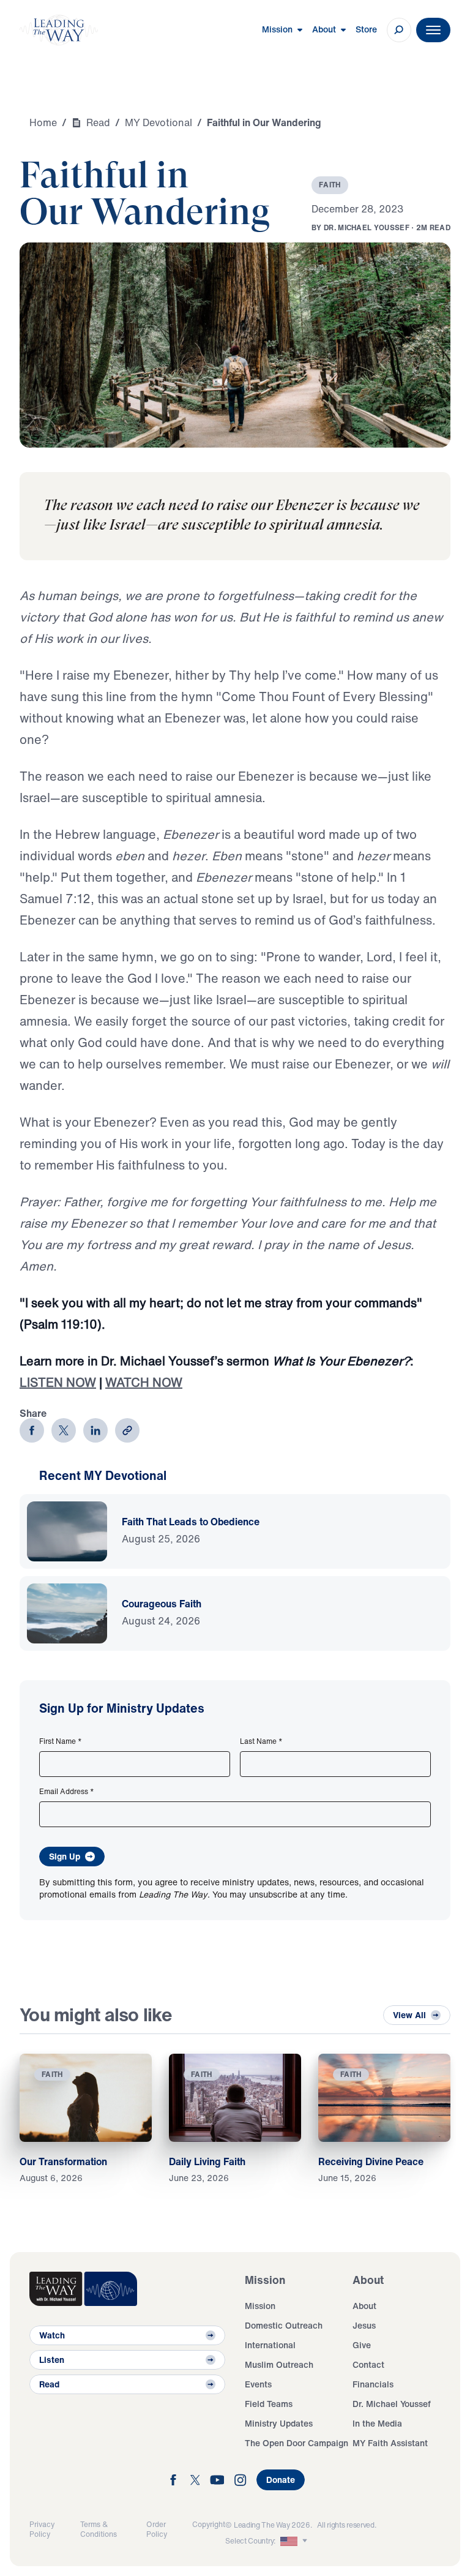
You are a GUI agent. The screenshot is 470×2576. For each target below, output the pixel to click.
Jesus (364, 2325)
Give (362, 2345)
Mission (260, 2306)
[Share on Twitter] (64, 1430)
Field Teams (269, 2404)
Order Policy (157, 2529)
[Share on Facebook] (32, 1430)
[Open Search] (399, 30)
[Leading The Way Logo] (59, 30)
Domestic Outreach (284, 2325)
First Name (61, 1741)
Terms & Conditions (99, 2529)
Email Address (67, 1792)
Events (258, 2384)
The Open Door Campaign (297, 2443)
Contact (368, 2364)
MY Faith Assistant (390, 2443)
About (364, 2306)
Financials (373, 2384)
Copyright (209, 2524)
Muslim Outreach (279, 2364)
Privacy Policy (42, 2529)
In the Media (377, 2423)
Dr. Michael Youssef (392, 2404)
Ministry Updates (279, 2423)
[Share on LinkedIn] (95, 1430)
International (270, 2345)
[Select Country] (295, 2541)
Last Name (261, 1741)
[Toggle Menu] (433, 30)
